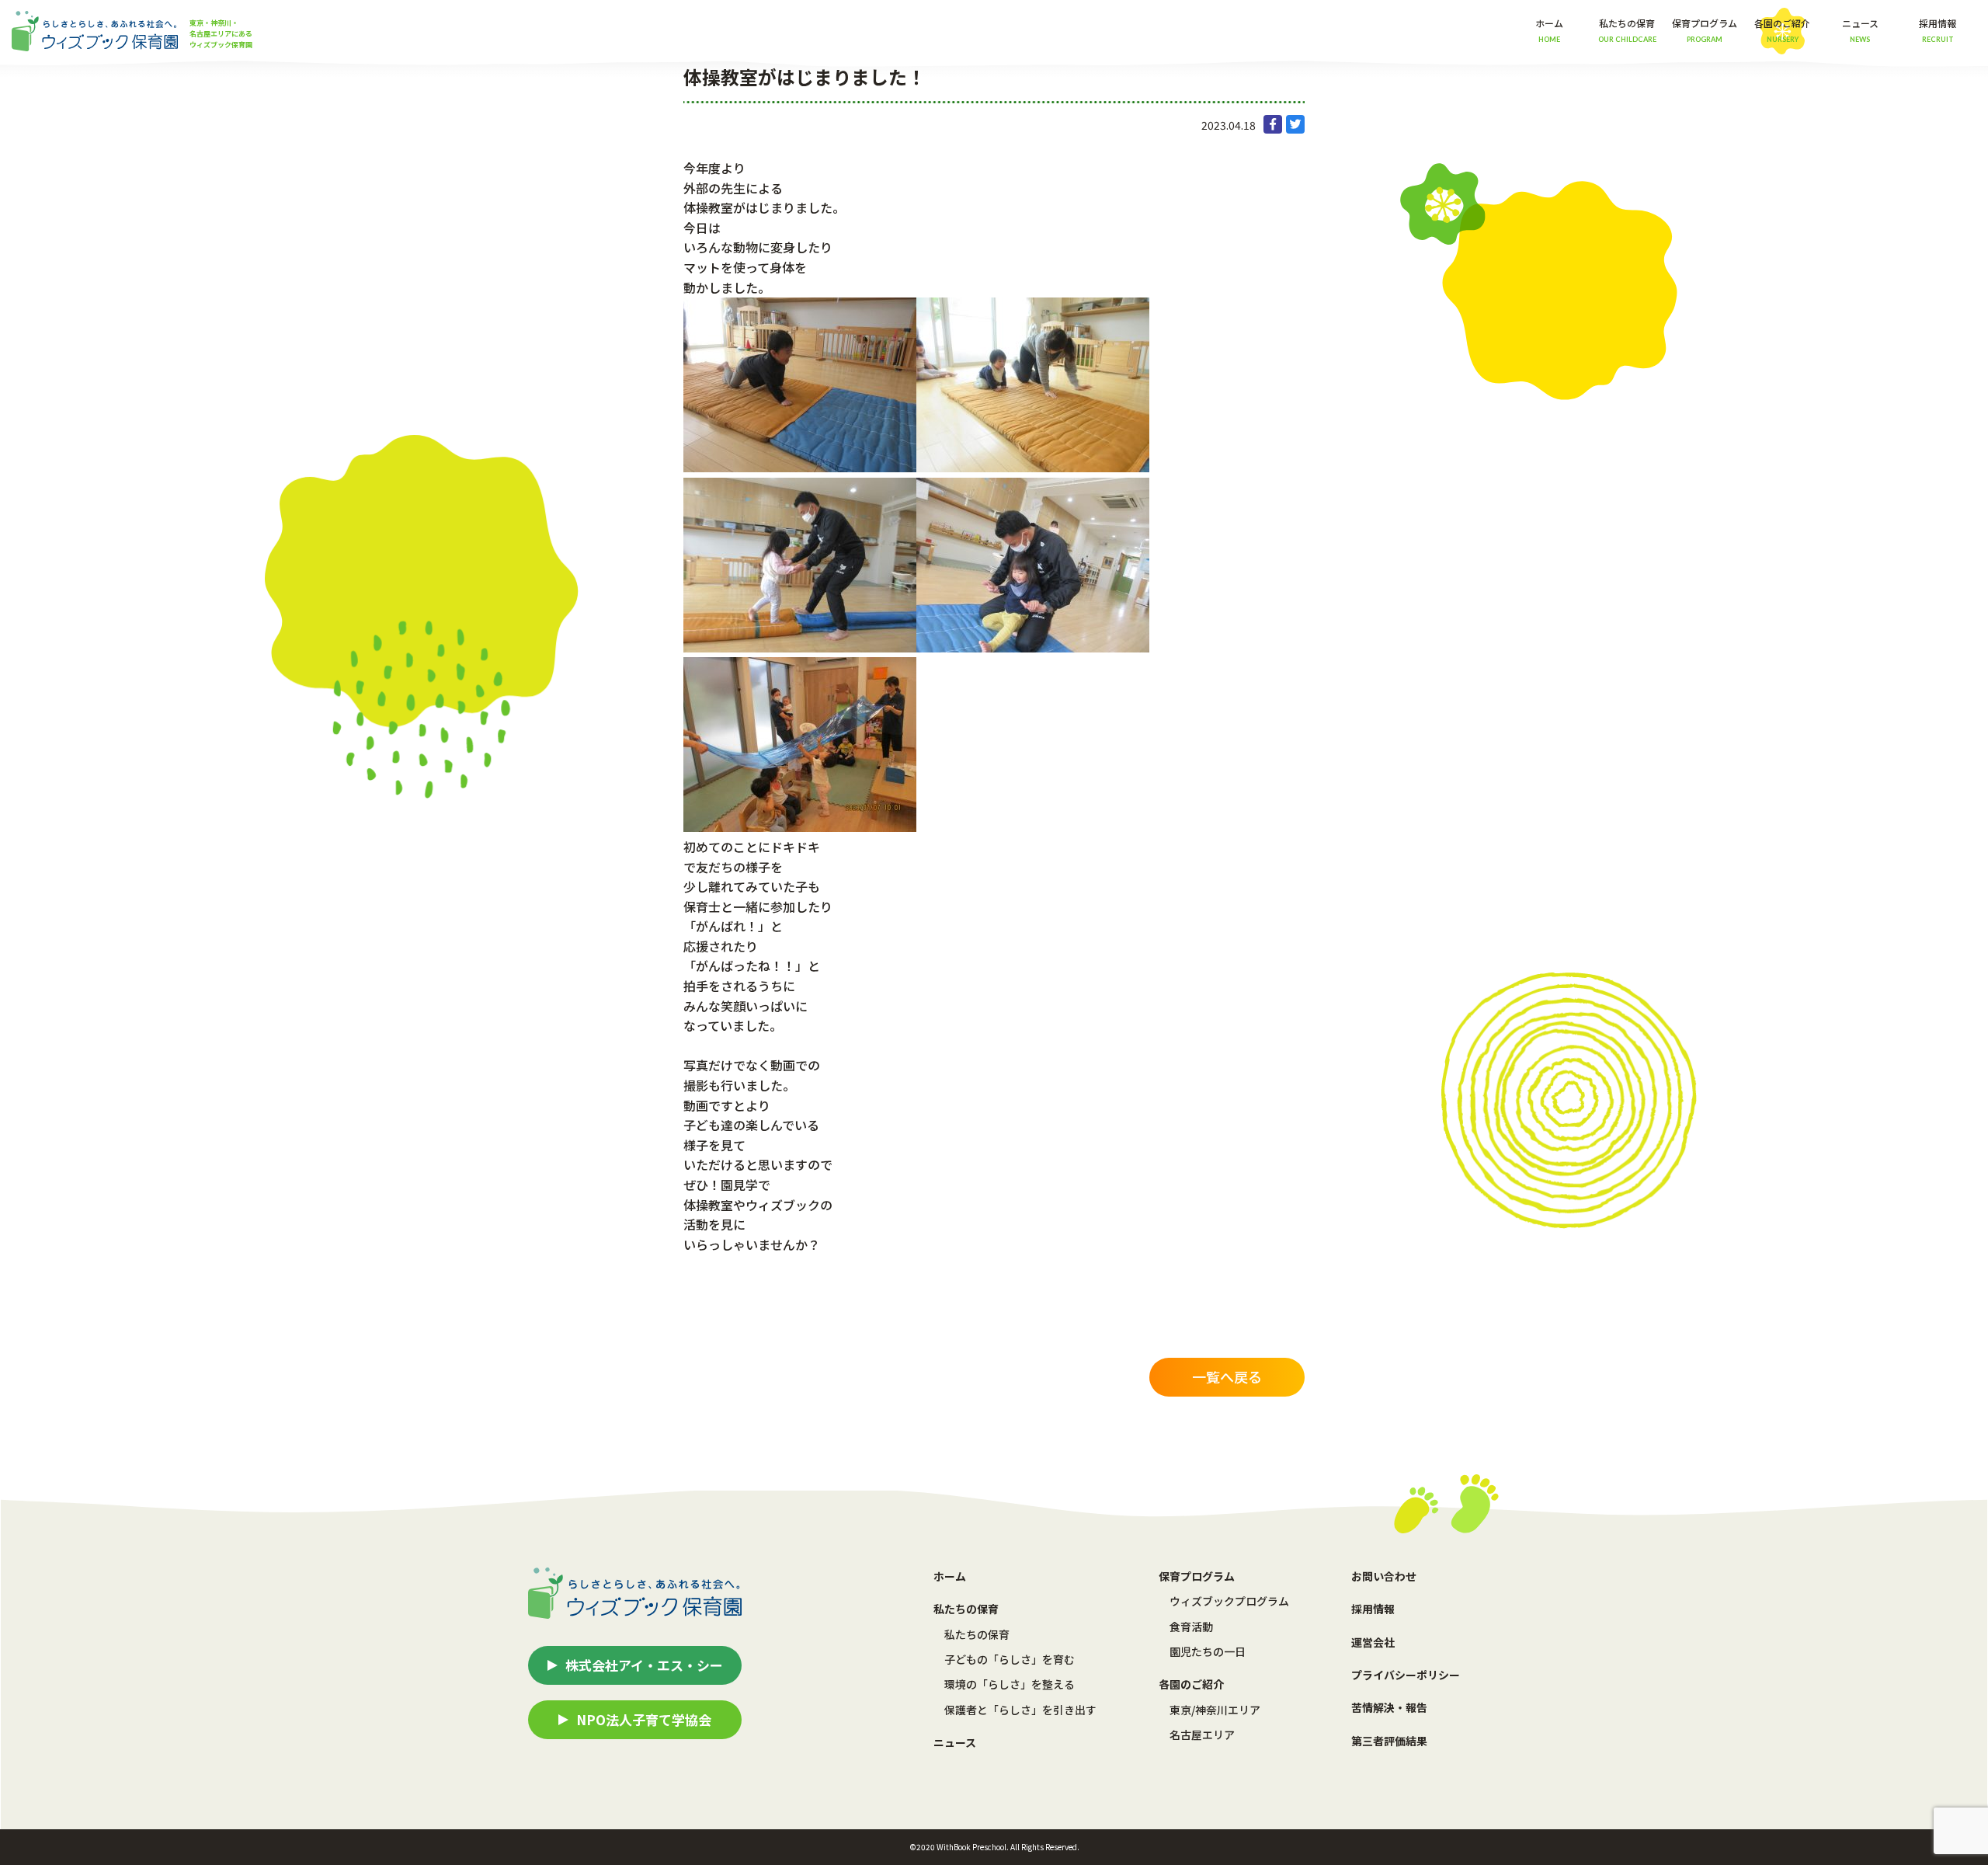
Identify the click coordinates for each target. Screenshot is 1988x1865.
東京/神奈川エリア (1215, 1710)
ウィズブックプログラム (1229, 1601)
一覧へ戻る (1227, 1376)
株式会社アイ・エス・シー (644, 1665)
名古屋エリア (1202, 1735)
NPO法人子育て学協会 (644, 1719)
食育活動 (1191, 1627)
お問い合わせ (1384, 1576)
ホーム (1549, 30)
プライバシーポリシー (1406, 1675)
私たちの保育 (977, 1634)
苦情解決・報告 (1389, 1707)
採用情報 (1938, 30)
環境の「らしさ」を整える (1010, 1684)
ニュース (1860, 30)
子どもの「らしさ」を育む (1010, 1659)
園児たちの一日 (1208, 1651)
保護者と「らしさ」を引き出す (1020, 1710)
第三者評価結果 (1389, 1741)
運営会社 (1373, 1642)
